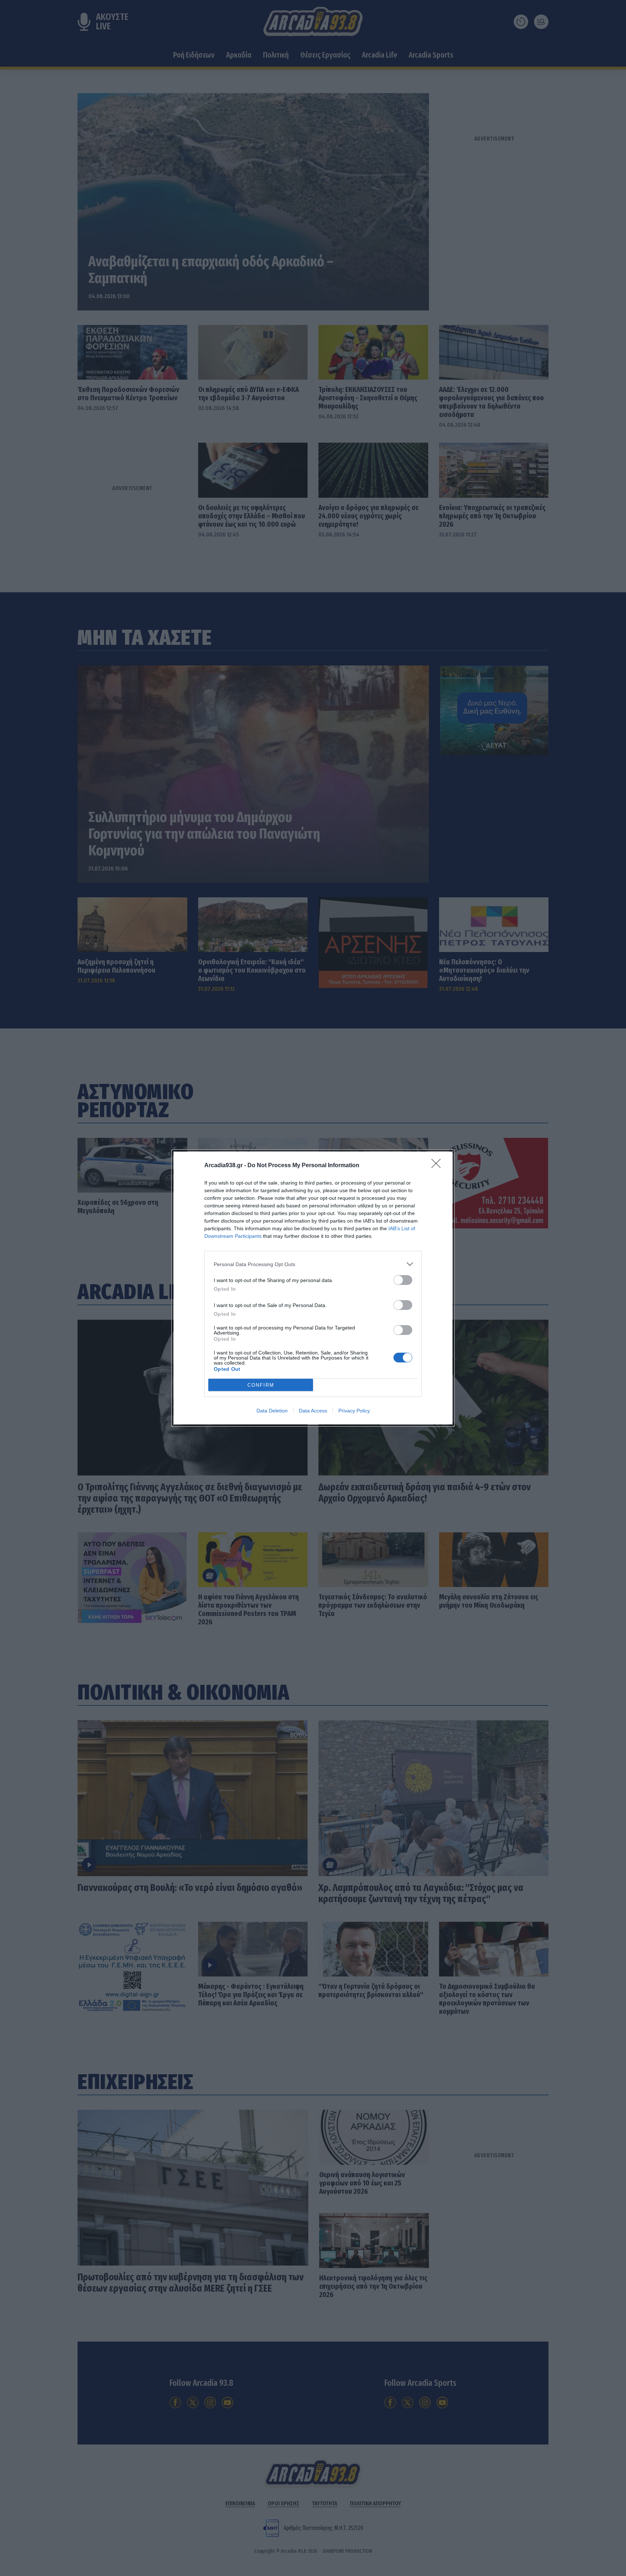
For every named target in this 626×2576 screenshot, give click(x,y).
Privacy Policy (354, 1411)
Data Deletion (272, 1411)
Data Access (313, 1411)
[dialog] (313, 1288)
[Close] (438, 1166)
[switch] (403, 1280)
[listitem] (313, 1264)
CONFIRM (261, 1385)
